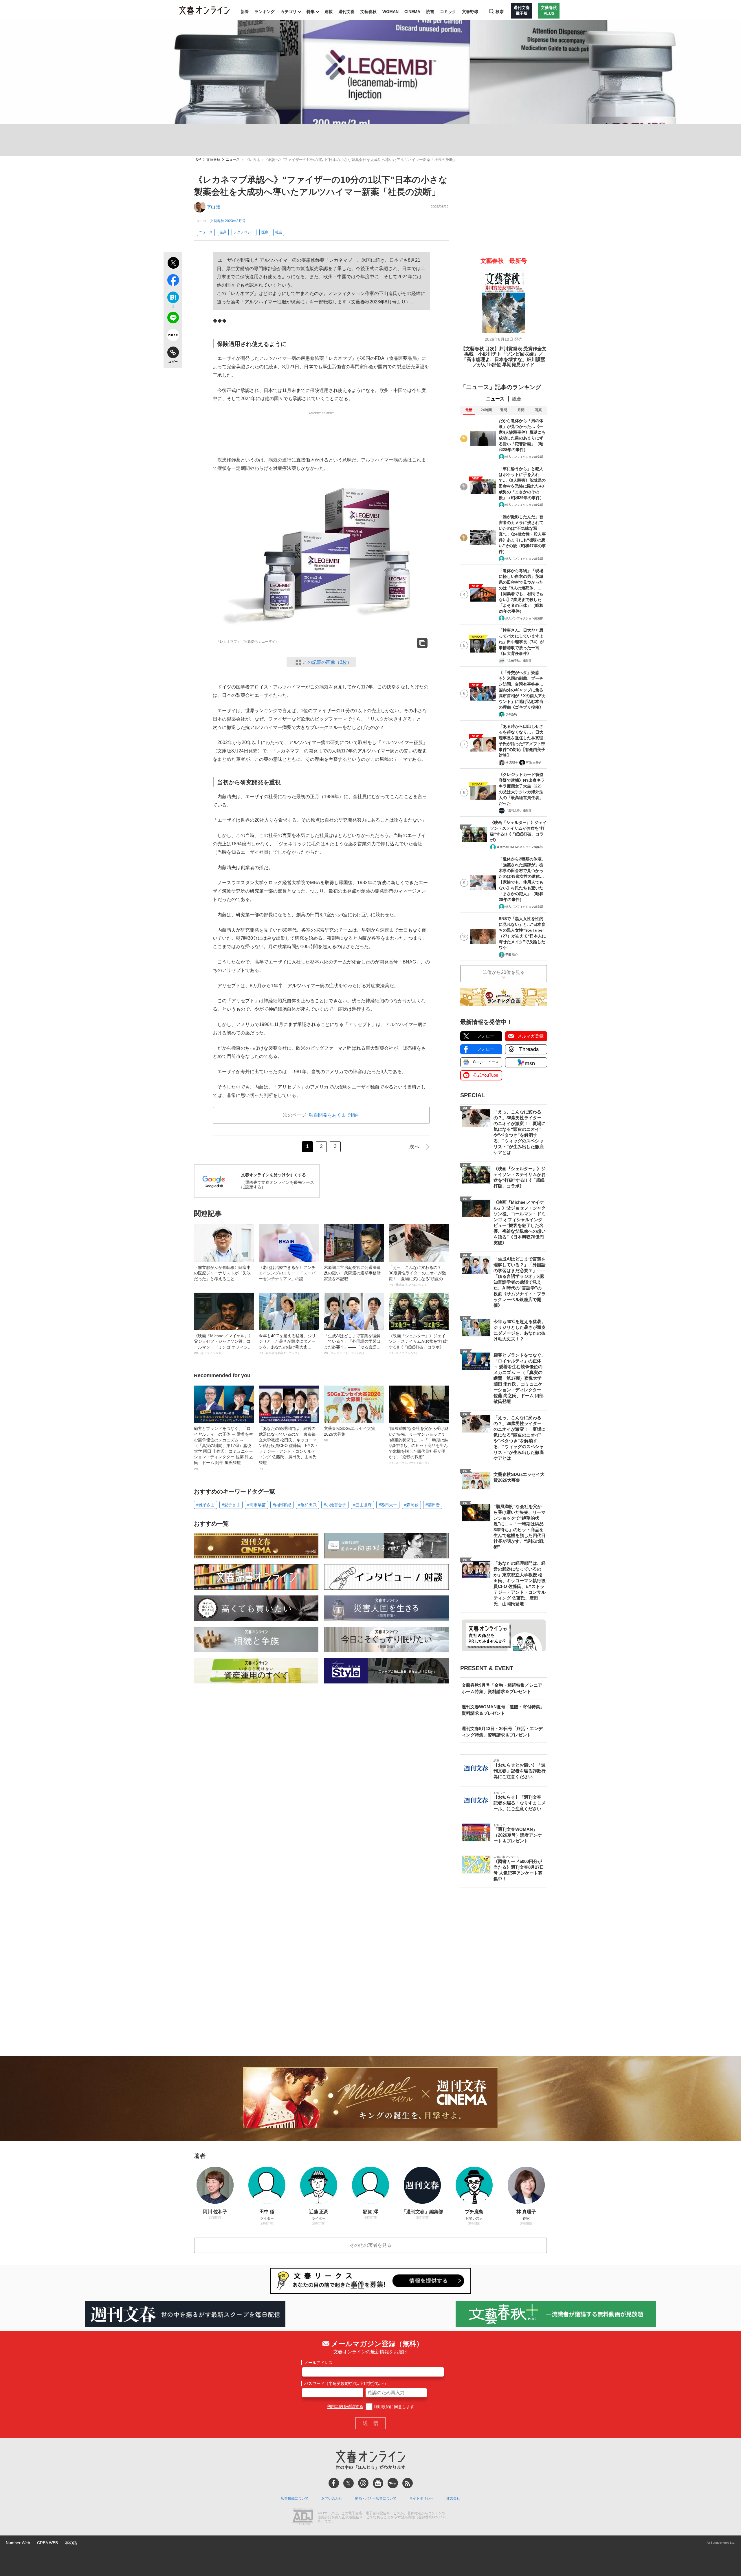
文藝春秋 (368, 12)
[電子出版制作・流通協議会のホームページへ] (303, 2518)
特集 (311, 12)
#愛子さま (231, 1505)
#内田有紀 (282, 1505)
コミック (448, 12)
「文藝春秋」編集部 (518, 661)
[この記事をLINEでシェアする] (173, 319)
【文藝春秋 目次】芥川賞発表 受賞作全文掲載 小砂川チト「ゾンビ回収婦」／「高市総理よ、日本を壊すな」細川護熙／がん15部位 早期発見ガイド (504, 357)
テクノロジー (244, 232)
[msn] (393, 2483)
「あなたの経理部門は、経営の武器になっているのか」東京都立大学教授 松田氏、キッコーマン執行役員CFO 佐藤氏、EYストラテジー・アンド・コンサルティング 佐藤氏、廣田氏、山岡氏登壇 (289, 1448)
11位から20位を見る (504, 972)
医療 (265, 232)
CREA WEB (47, 2543)
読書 (430, 12)
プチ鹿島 (511, 714)
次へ (414, 1147)
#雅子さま (206, 1505)
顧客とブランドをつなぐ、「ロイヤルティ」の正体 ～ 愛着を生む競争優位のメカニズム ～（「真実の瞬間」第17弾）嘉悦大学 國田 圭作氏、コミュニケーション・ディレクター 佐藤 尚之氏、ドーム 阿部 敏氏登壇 (223, 1448)
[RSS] (408, 2483)
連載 (329, 12)
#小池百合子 (335, 1505)
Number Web (18, 2543)
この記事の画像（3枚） (327, 662)
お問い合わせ (332, 2498)
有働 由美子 (534, 762)
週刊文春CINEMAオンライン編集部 (520, 847)
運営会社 (453, 2498)
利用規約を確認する (345, 2407)
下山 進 (214, 207)
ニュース (233, 160)
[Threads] (363, 2483)
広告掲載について (295, 2498)
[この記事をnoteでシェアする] (173, 336)
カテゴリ (289, 12)
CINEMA (412, 12)
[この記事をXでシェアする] (173, 264)
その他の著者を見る (370, 2245)
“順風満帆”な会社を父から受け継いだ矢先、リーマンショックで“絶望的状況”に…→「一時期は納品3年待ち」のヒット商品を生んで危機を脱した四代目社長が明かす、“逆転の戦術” (419, 1445)
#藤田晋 (433, 1505)
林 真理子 (512, 762)
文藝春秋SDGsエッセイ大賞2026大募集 (350, 1434)
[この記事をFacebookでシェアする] (173, 281)
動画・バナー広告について (376, 2498)
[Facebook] (334, 2483)
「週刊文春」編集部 (518, 810)
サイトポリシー (421, 2498)
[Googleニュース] (378, 2483)
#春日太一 (388, 1505)
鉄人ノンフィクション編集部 (524, 457)
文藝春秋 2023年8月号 (228, 221)
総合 (517, 399)
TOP (197, 160)
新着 (245, 12)
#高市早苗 (256, 1505)
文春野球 (470, 12)
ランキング (265, 12)
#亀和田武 (307, 1505)
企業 (223, 232)
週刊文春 (346, 12)
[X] (349, 2483)
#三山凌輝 (362, 1505)
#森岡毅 (411, 1505)
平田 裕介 (512, 955)
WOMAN (390, 12)
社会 (279, 232)
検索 (500, 12)
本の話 (71, 2543)
